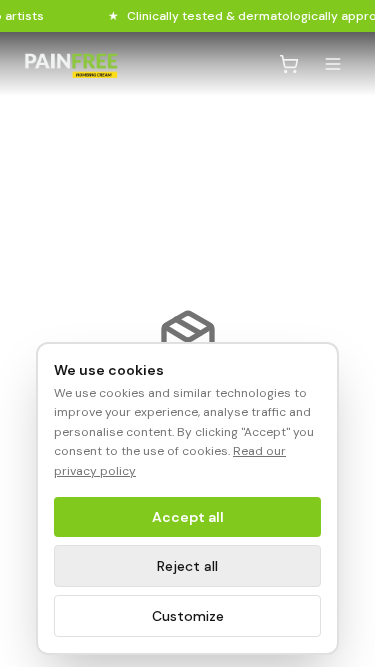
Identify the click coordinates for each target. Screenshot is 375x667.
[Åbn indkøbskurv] (289, 64)
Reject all (187, 566)
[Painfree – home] (71, 64)
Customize (188, 616)
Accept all (188, 517)
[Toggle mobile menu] (333, 64)
